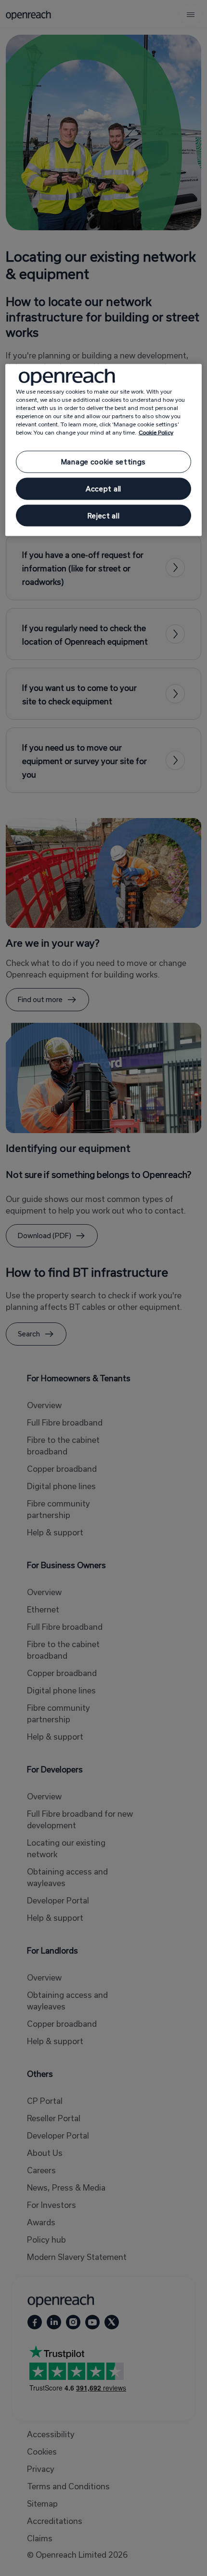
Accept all (103, 489)
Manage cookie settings (103, 462)
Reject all (104, 515)
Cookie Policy (156, 432)
